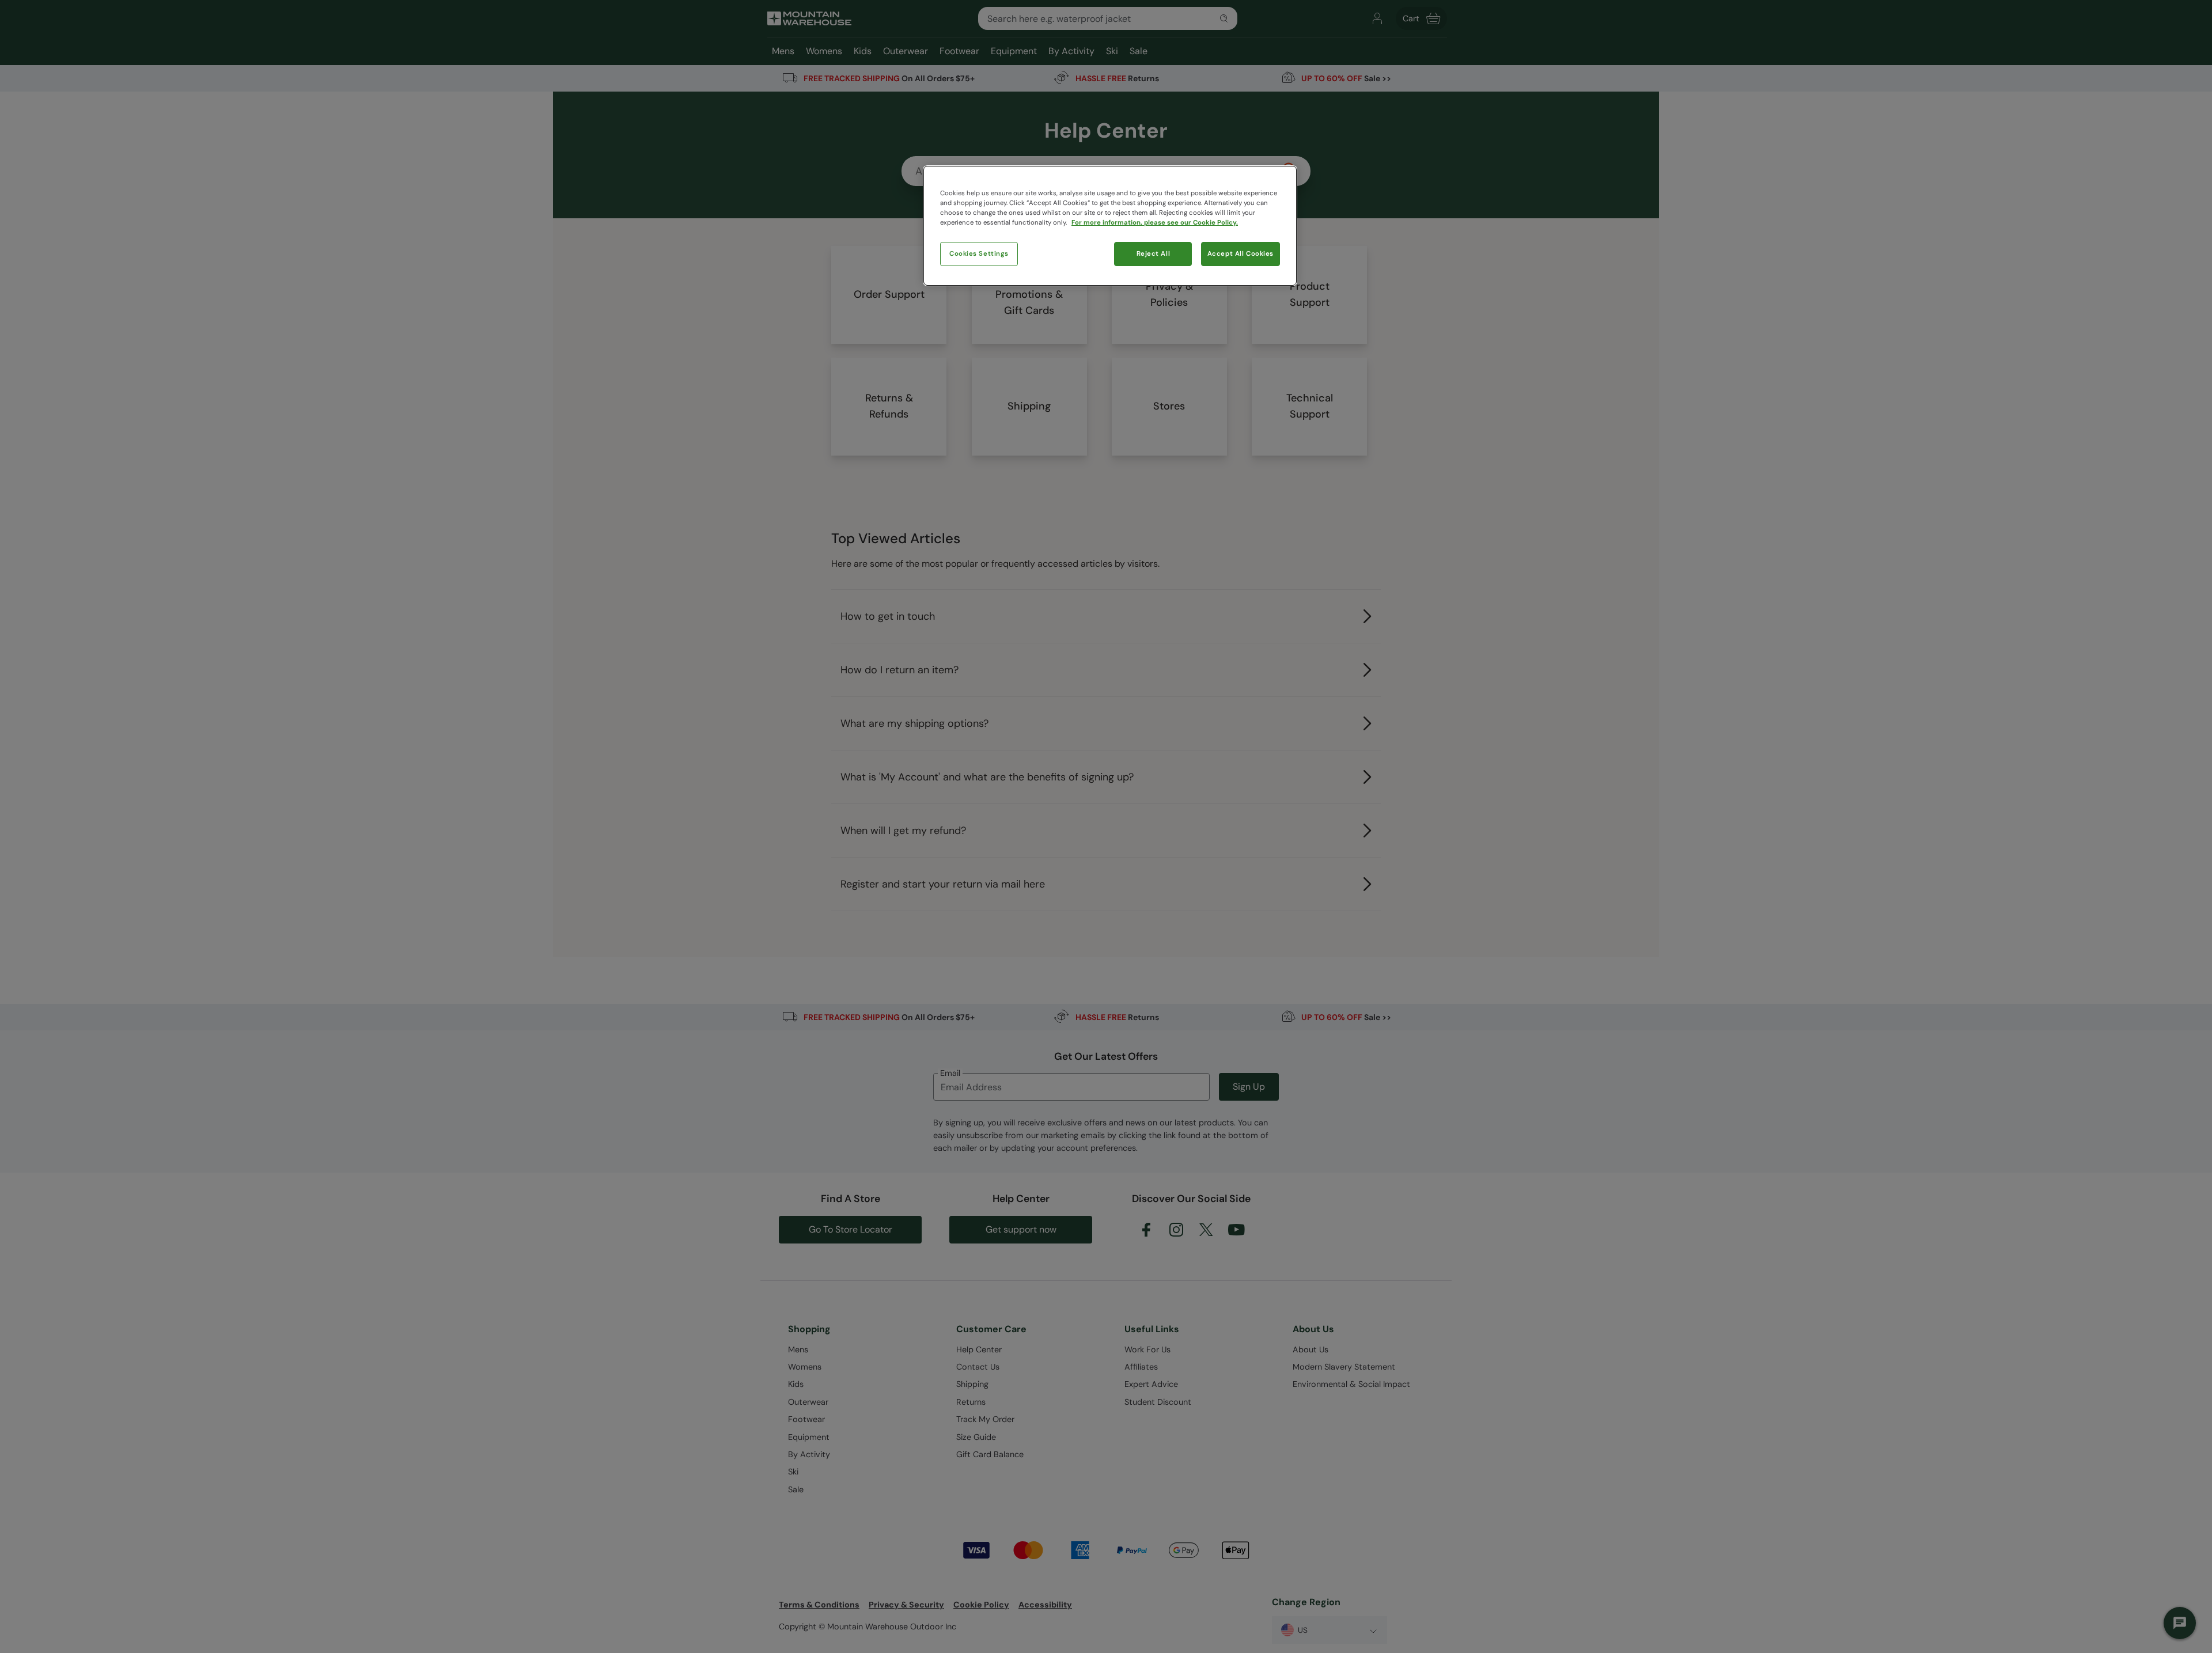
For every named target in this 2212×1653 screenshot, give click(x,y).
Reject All (1154, 254)
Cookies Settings (979, 254)
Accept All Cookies (1241, 254)
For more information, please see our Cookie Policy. (1155, 223)
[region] (1110, 226)
